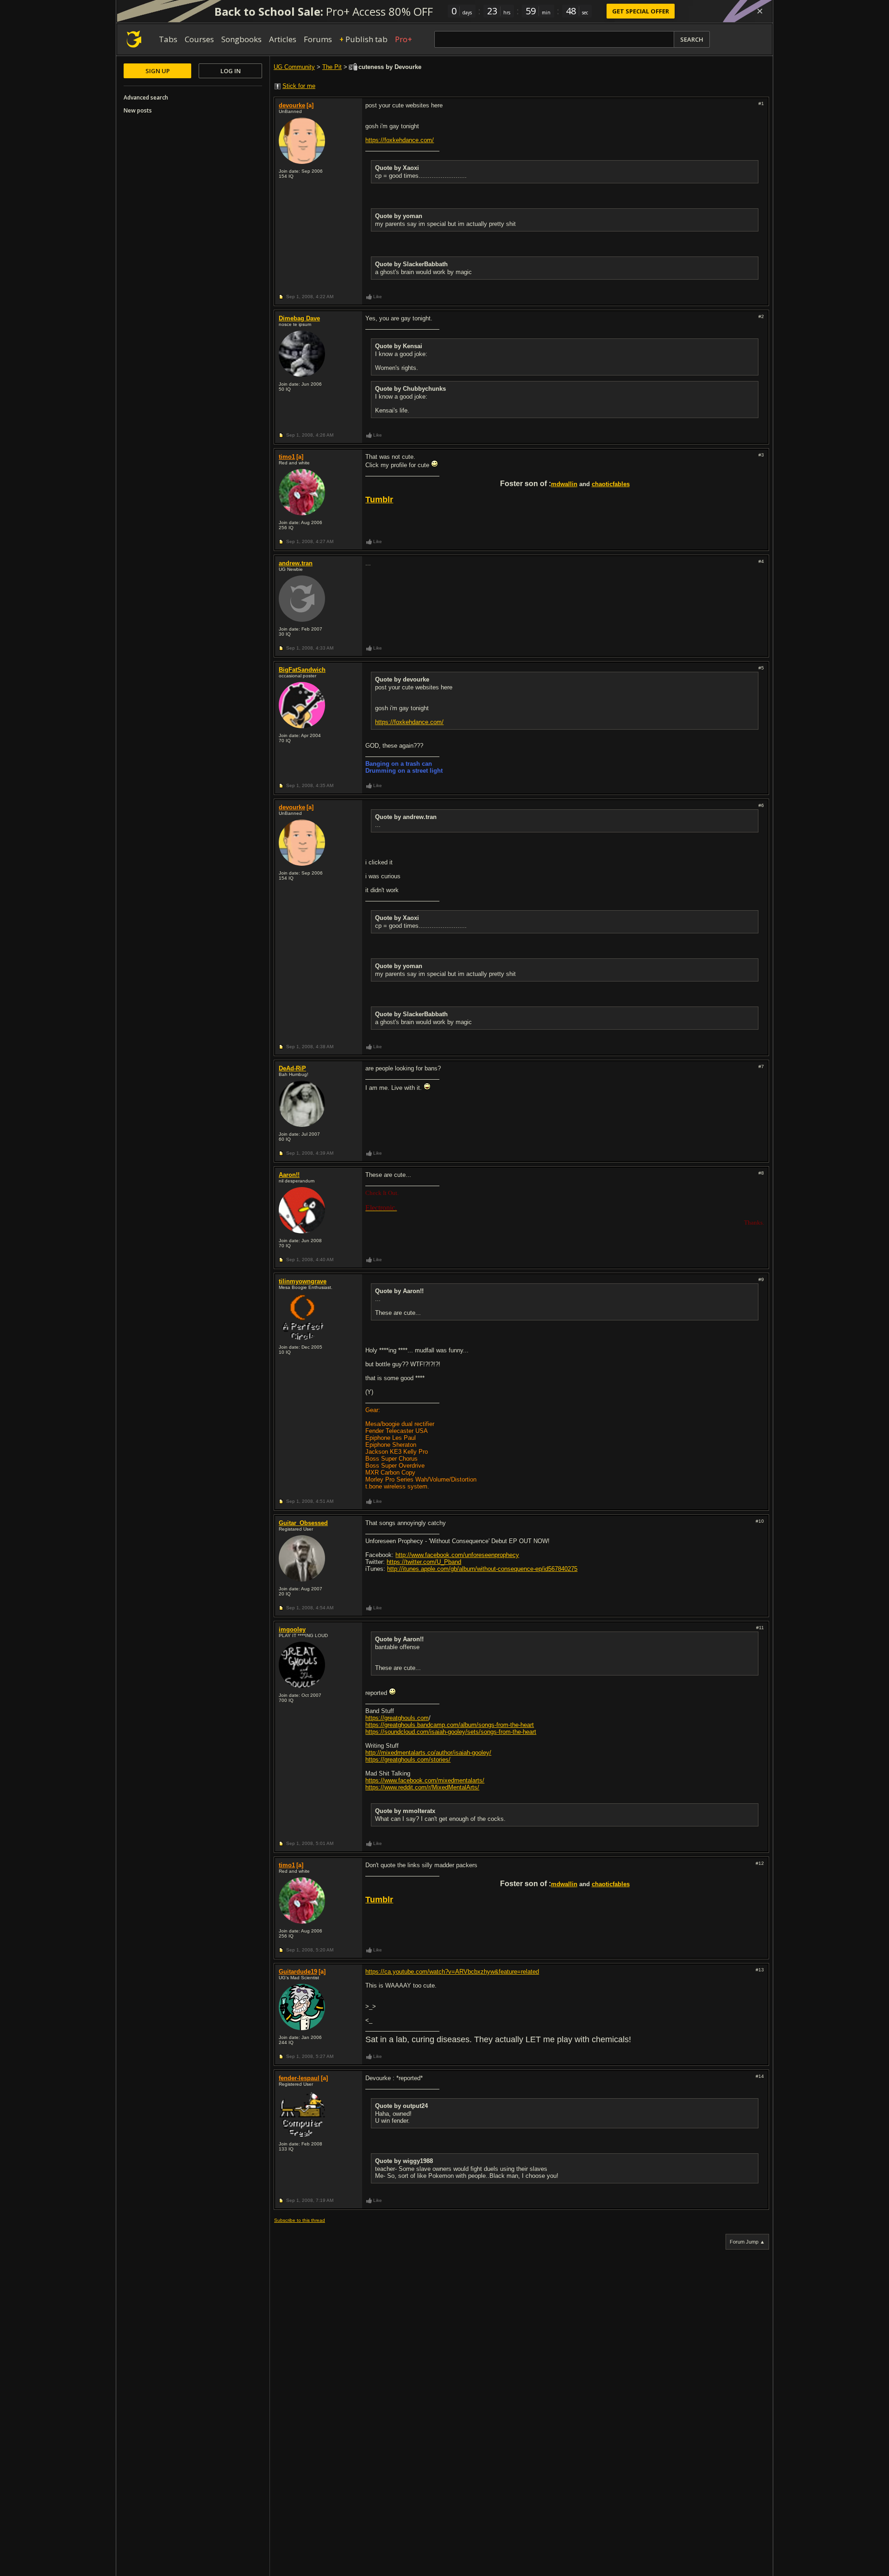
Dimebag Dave (299, 318)
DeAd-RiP (292, 1068)
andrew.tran (296, 563)
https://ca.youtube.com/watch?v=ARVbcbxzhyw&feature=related (452, 1972)
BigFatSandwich (302, 670)
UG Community (294, 67)
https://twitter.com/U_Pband (424, 1562)
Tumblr (379, 500)
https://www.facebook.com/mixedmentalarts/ (425, 1780)
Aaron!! (289, 1175)
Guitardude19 (298, 1972)
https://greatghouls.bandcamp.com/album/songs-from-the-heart (450, 1725)
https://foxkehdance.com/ (400, 140)
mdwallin (564, 484)
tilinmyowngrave (303, 1281)
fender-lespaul (299, 2078)
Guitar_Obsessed (303, 1523)
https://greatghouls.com (397, 1718)
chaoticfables (611, 484)
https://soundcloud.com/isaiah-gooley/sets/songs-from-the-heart (451, 1732)
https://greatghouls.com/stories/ (408, 1760)
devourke (292, 105)
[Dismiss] (760, 11)
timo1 (287, 457)
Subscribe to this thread (300, 2220)
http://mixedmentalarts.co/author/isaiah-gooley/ (428, 1753)
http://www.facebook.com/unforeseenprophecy (457, 1555)
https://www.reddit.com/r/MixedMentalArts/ (422, 1787)
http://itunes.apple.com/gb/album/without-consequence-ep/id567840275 (482, 1569)
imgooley (292, 1629)
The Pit (332, 67)
